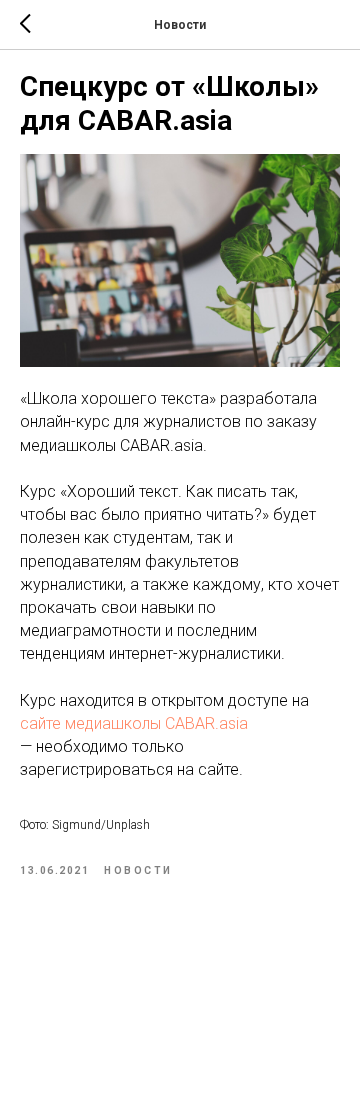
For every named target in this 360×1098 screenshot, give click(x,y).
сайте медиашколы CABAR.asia (134, 723)
